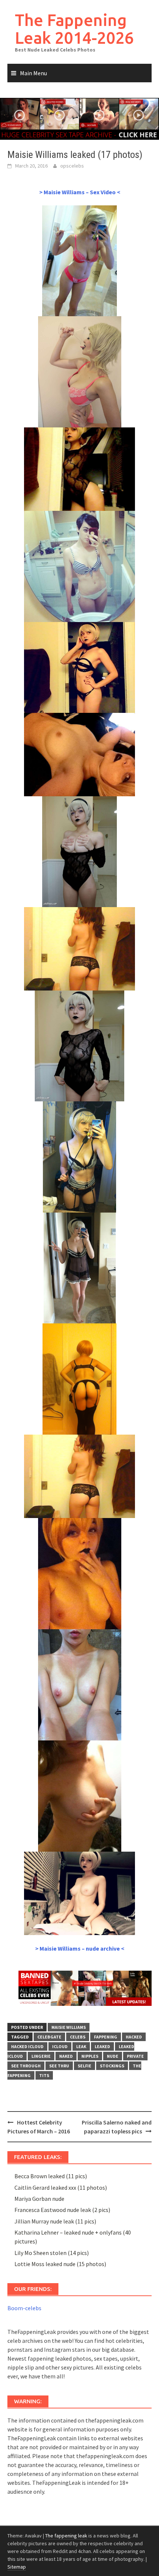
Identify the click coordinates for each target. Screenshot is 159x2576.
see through (26, 2066)
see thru (59, 2066)
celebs (78, 2037)
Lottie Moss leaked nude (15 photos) (60, 2264)
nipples (90, 2056)
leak (81, 2046)
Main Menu (33, 73)
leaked (102, 2046)
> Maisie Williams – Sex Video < (80, 192)
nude (113, 2056)
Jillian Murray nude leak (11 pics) (55, 2221)
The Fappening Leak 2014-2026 (74, 29)
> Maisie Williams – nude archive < (80, 1948)
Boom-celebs (24, 2308)
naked (66, 2056)
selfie (84, 2066)
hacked (134, 2037)
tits (44, 2075)
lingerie (41, 2056)
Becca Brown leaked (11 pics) (51, 2176)
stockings (112, 2066)
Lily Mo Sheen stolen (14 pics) (52, 2253)
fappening (106, 2037)
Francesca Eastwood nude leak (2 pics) (62, 2210)
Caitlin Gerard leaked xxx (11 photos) (61, 2188)
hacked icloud (27, 2046)
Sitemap (17, 2567)
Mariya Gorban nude (39, 2199)
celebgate (49, 2037)
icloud (60, 2046)
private (135, 2056)
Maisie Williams (69, 2027)
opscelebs (72, 166)
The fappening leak (66, 2536)
